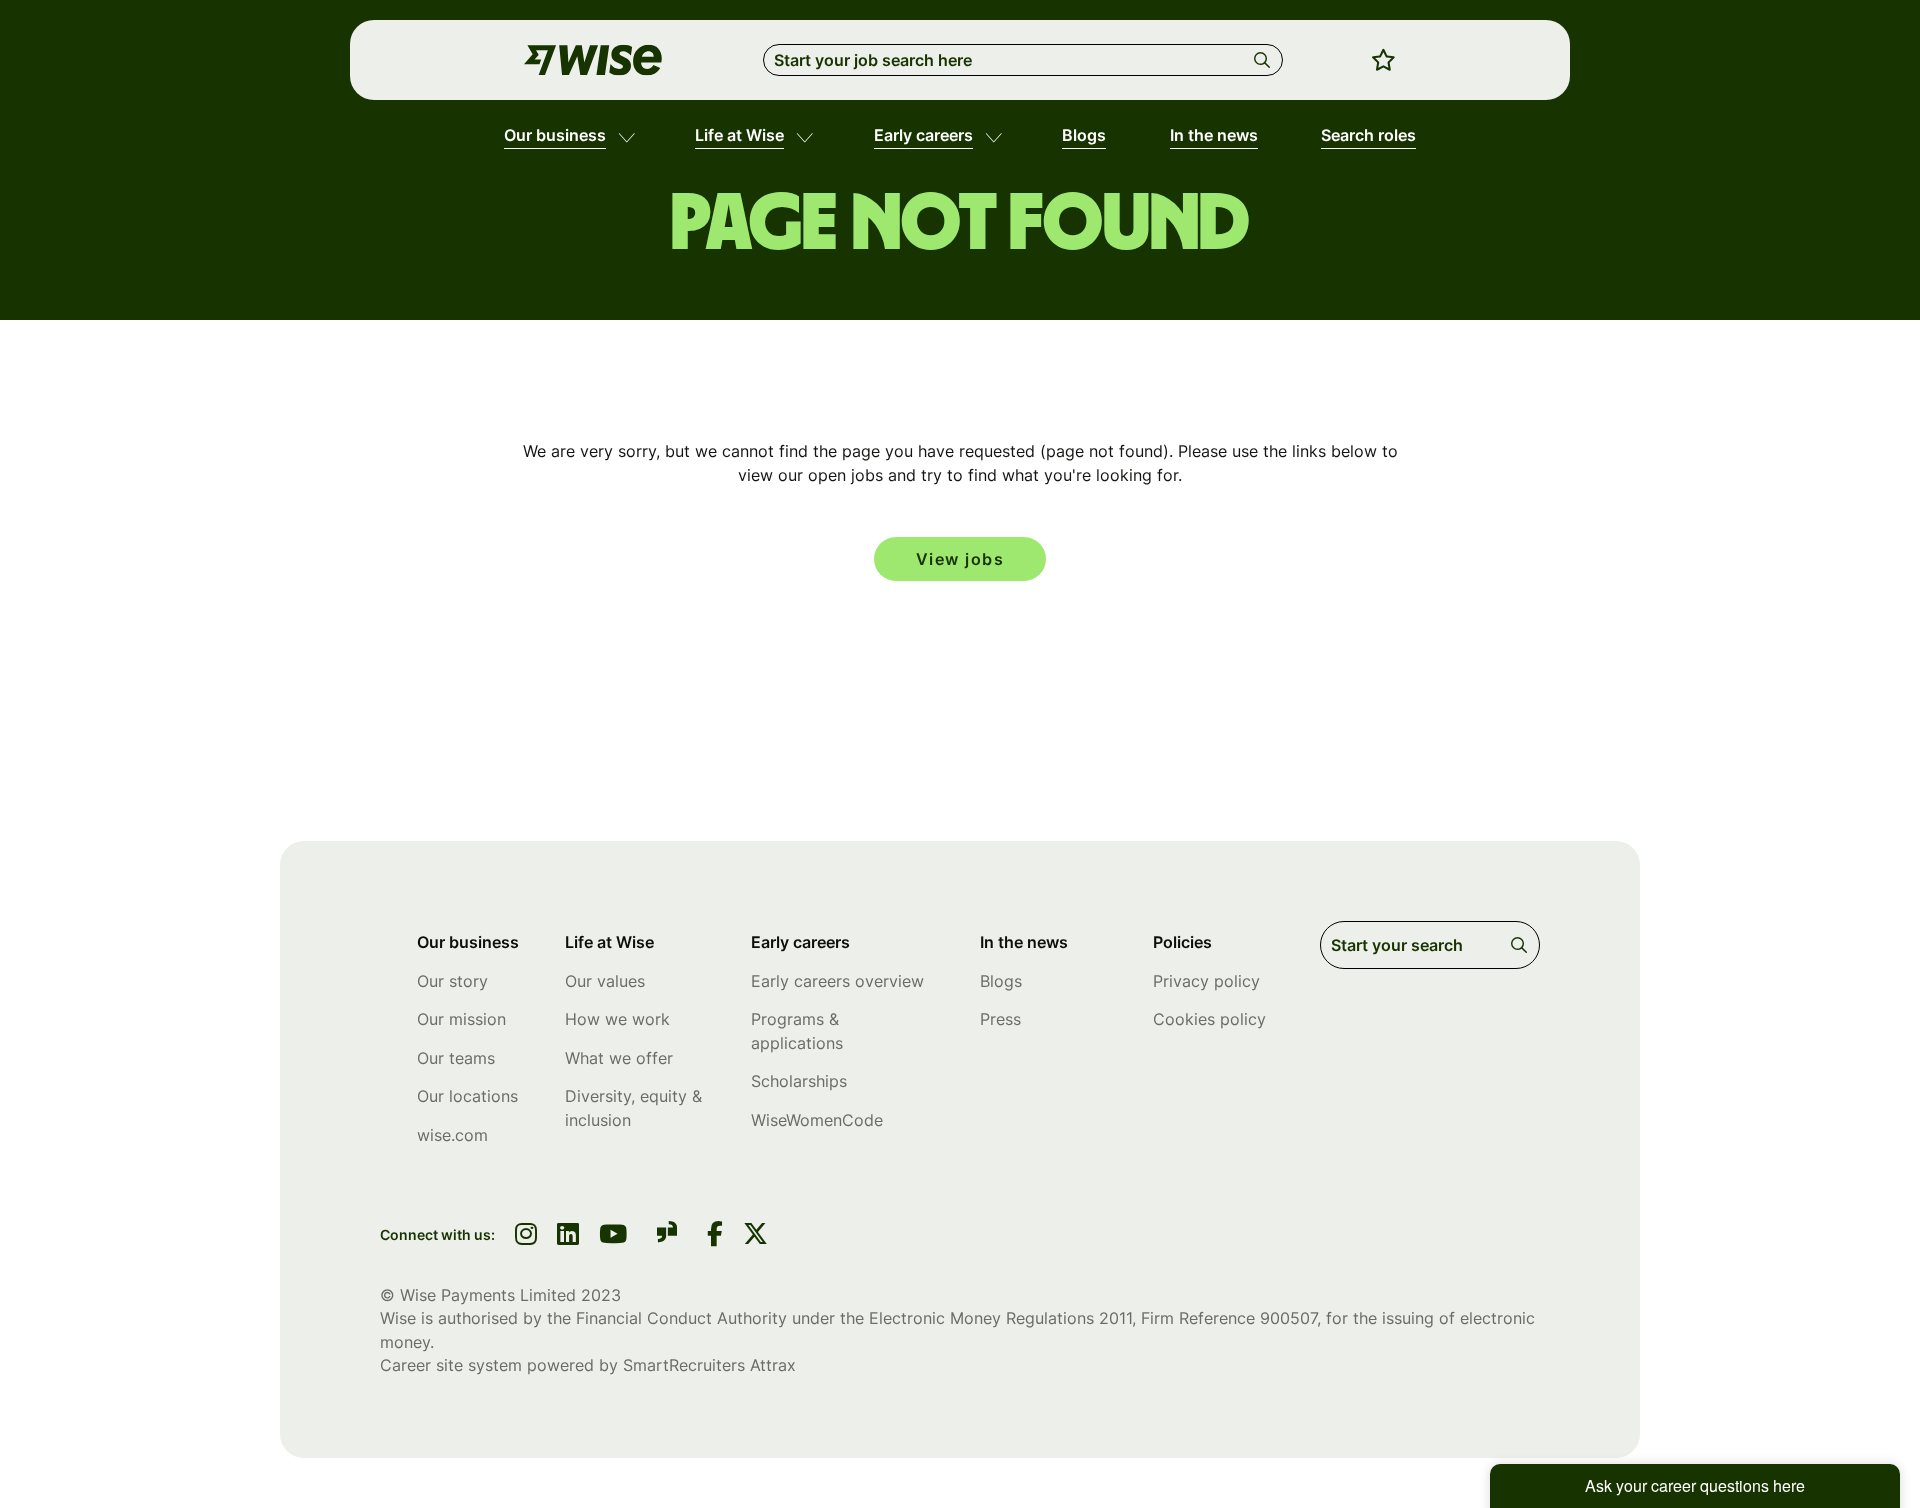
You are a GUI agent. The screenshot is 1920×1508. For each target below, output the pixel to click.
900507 (1288, 1318)
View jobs (960, 559)
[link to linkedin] (568, 1236)
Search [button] (1265, 60)
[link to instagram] (526, 1236)
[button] (626, 136)
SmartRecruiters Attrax (709, 1365)
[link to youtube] (613, 1236)
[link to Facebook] (715, 1236)
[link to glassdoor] (667, 1235)
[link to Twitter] (755, 1236)
